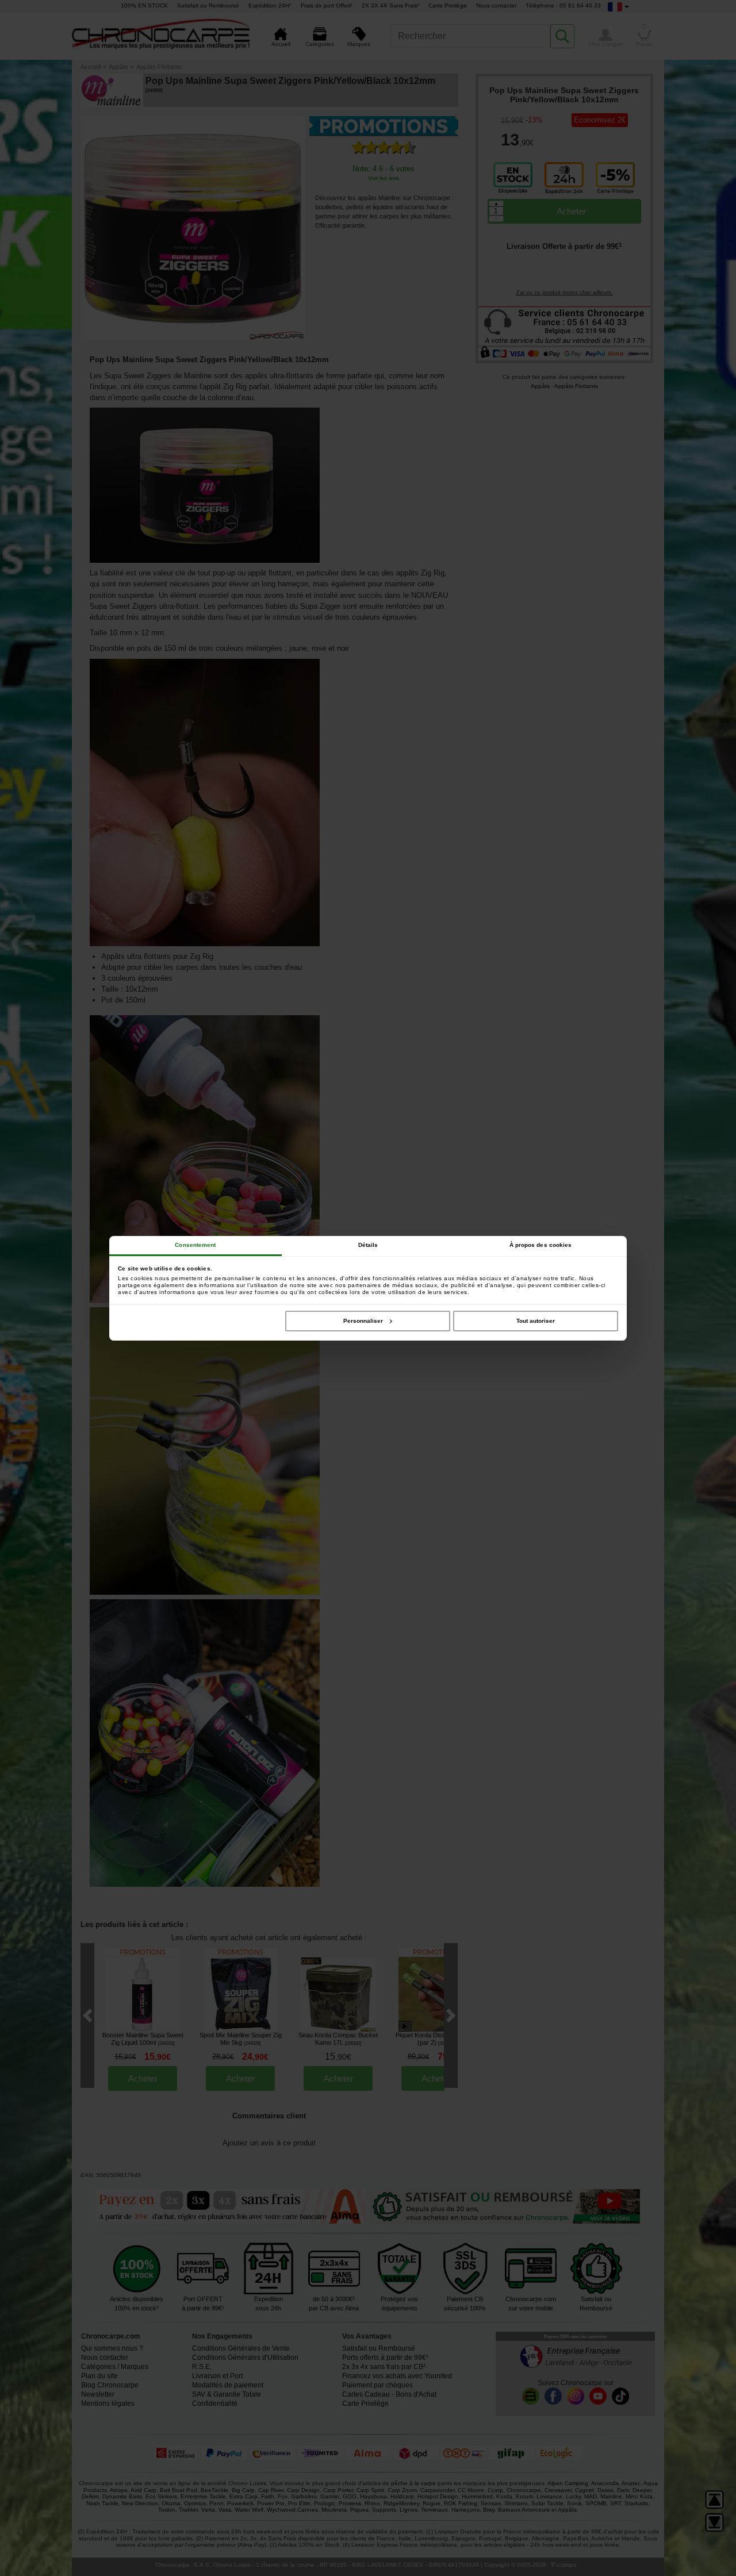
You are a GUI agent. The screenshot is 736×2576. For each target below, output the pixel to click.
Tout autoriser (536, 1321)
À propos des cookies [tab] (541, 1245)
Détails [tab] (368, 1245)
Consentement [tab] (195, 1245)
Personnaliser (363, 1321)
